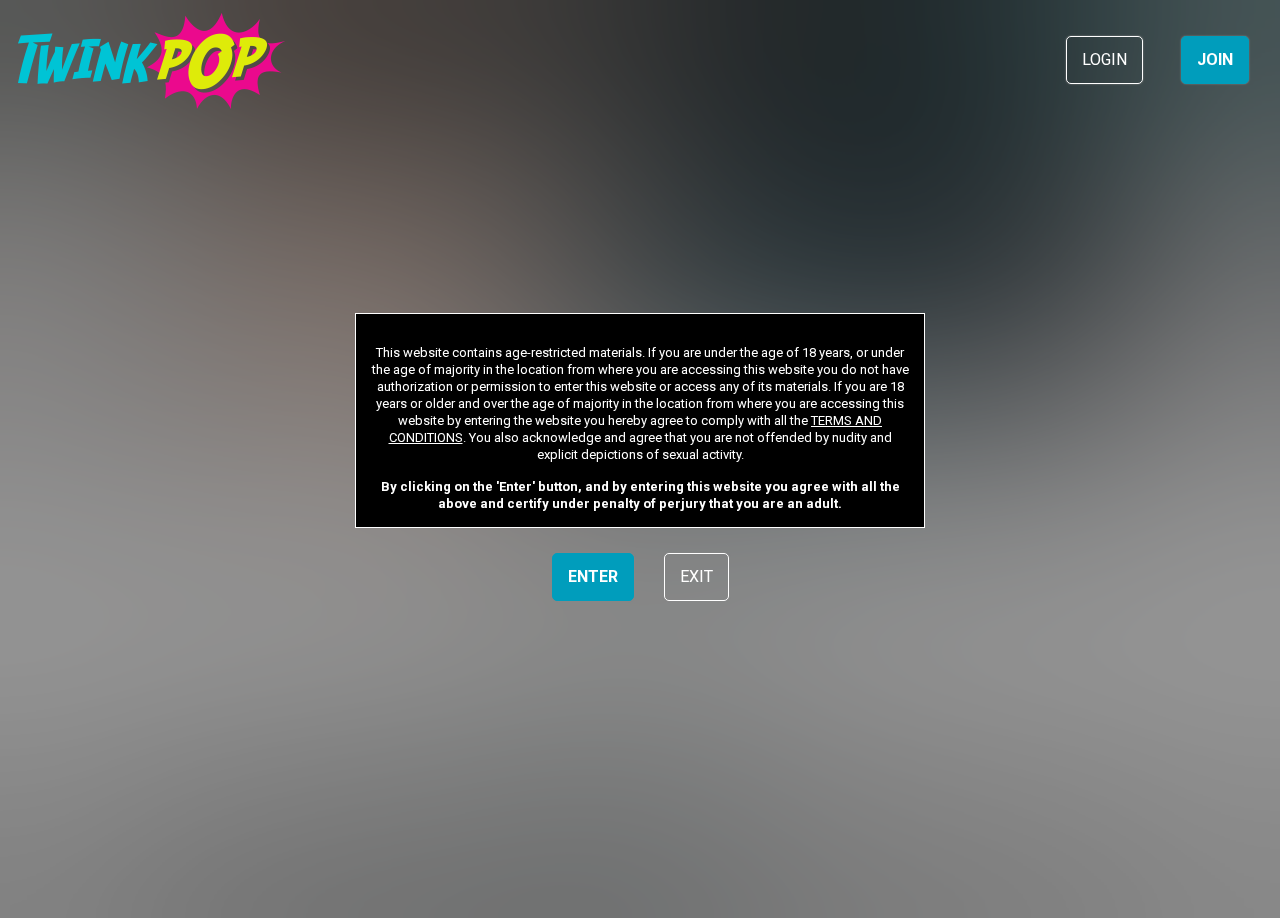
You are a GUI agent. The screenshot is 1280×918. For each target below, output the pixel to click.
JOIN (1215, 59)
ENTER (593, 576)
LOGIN (1104, 59)
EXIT (696, 576)
